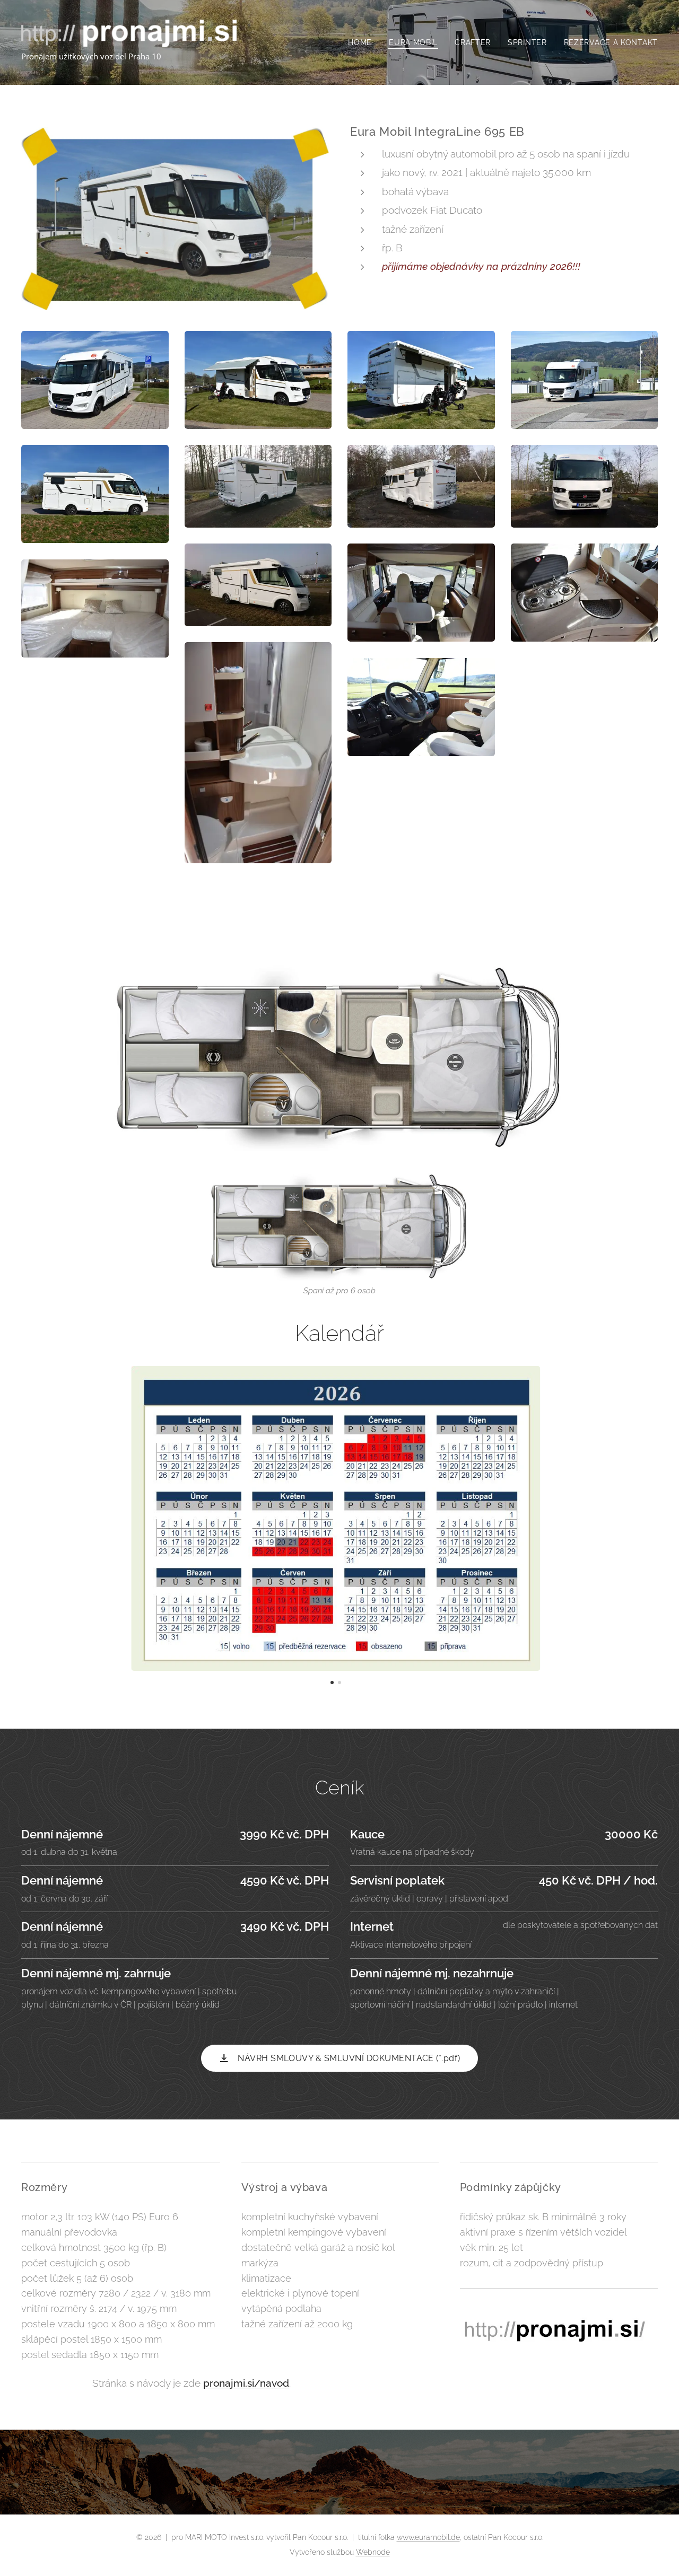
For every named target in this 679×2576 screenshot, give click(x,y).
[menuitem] (363, 42)
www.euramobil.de (428, 2537)
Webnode (373, 2552)
